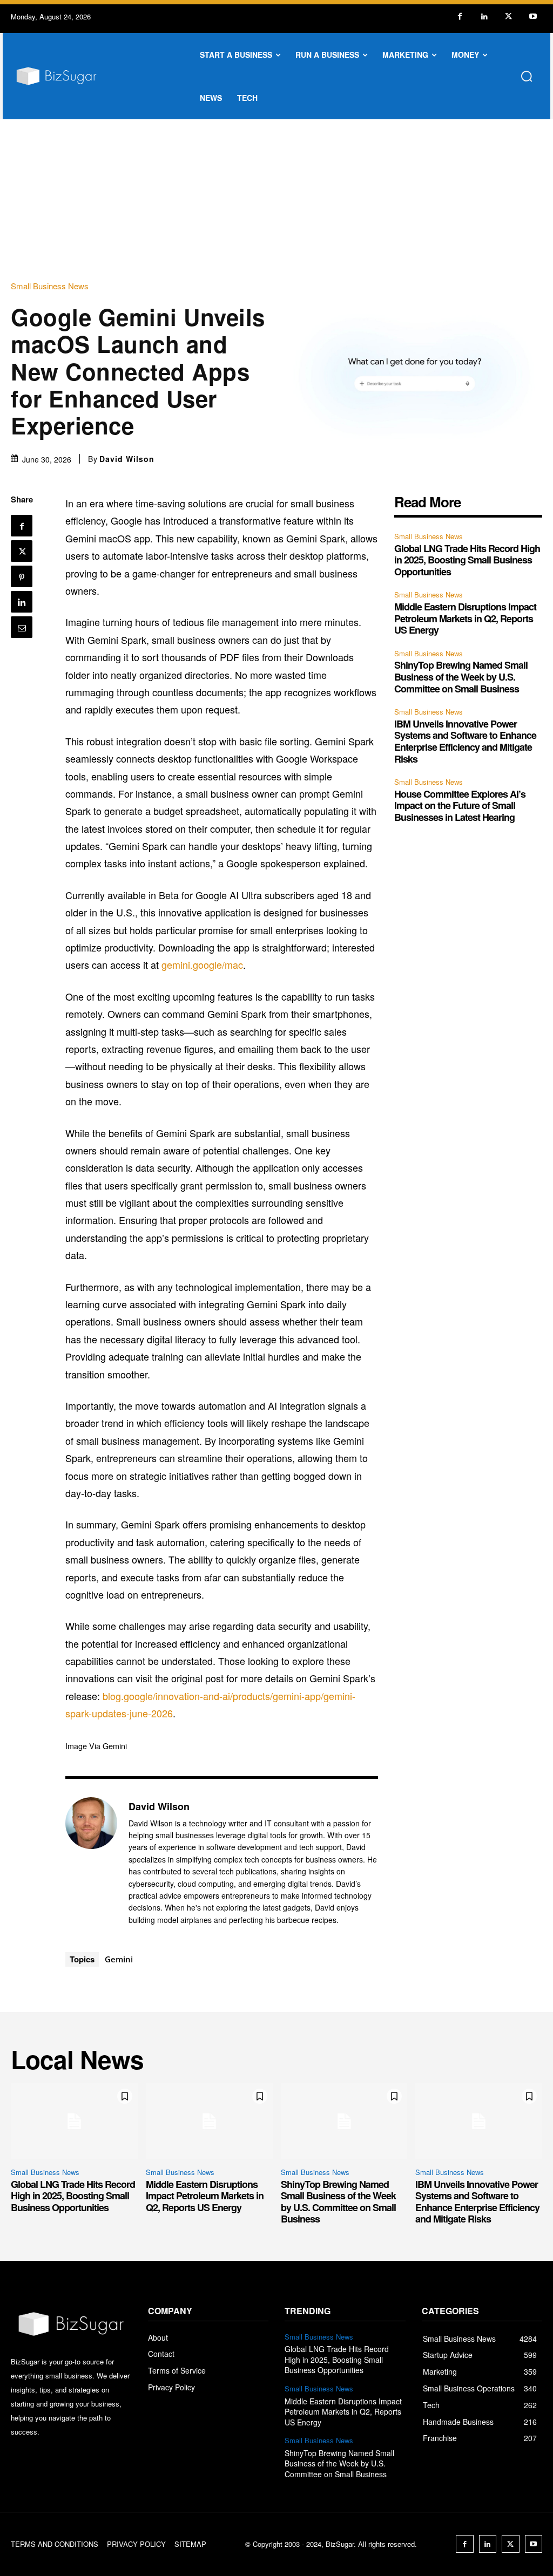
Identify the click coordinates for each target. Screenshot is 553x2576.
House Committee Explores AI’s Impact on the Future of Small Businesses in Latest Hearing (460, 806)
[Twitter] (508, 16)
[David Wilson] (91, 1863)
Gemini (119, 1959)
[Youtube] (533, 16)
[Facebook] (460, 16)
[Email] (22, 627)
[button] (527, 76)
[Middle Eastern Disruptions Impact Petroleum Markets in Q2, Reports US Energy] (209, 2121)
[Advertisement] (276, 200)
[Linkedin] (484, 16)
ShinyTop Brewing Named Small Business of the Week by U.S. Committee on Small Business (461, 677)
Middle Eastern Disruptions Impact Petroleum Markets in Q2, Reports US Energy (465, 618)
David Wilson (127, 459)
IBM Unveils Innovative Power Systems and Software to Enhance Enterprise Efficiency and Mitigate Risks (465, 741)
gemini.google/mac (202, 964)
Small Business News (50, 286)
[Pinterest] (22, 576)
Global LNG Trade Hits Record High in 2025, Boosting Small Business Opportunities (467, 560)
